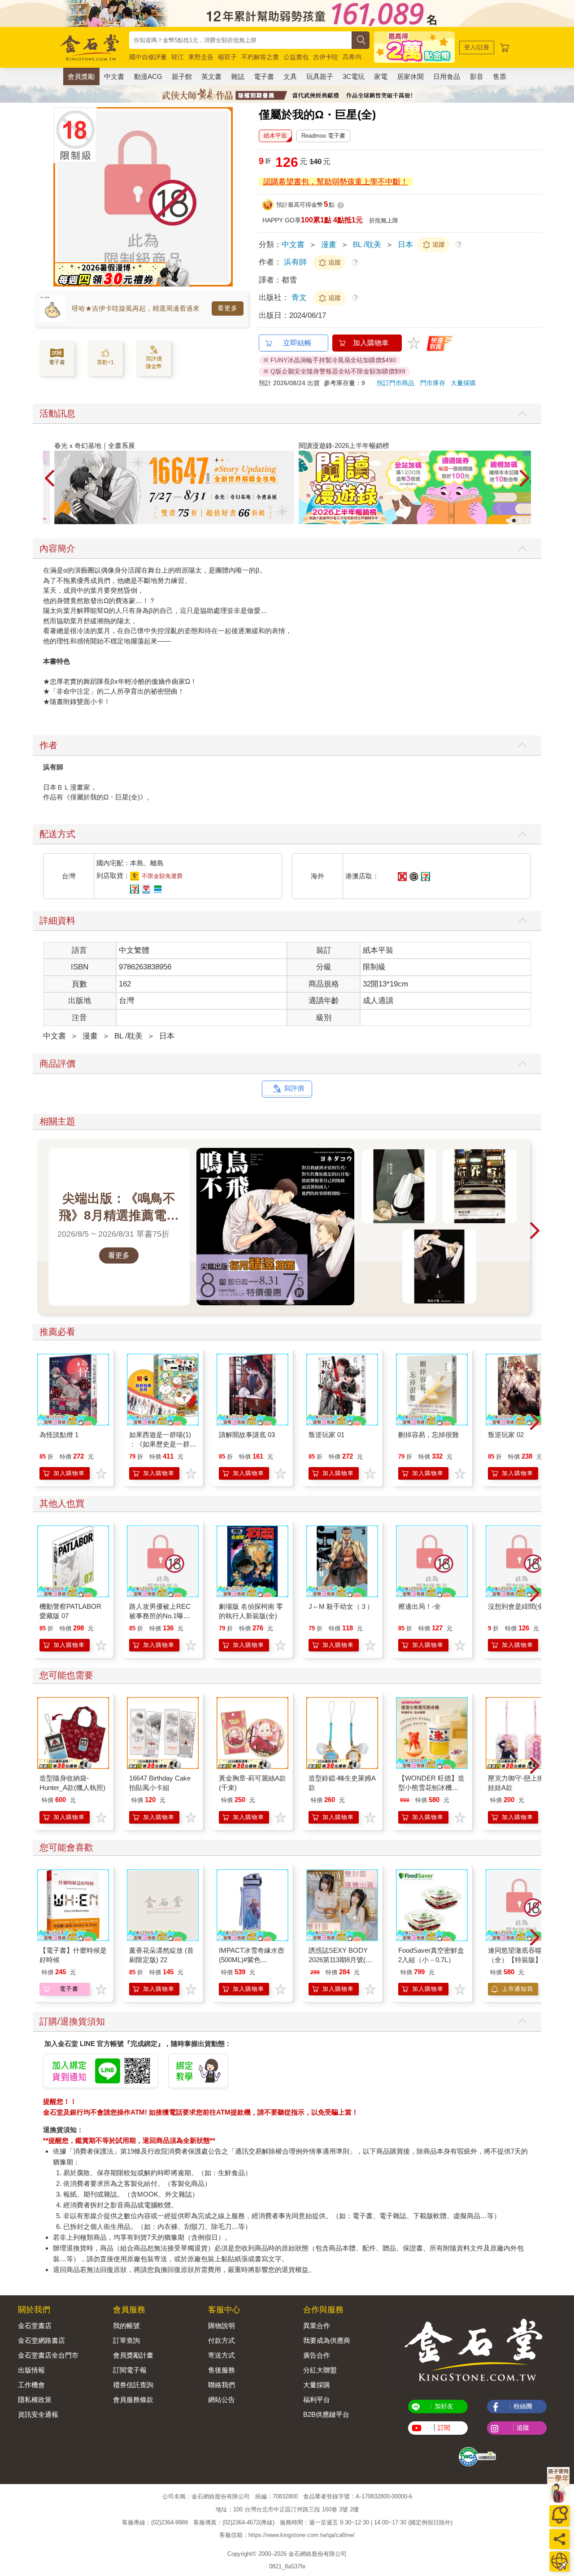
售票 (500, 76)
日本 (405, 245)
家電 (381, 76)
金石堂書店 (35, 2326)
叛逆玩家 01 (326, 1435)
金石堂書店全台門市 (48, 2355)
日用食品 (447, 76)
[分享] (559, 2539)
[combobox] (240, 40)
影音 (477, 76)
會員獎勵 (81, 76)
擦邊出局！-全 (420, 1606)
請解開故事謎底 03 (247, 1435)
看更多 (228, 308)
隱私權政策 (35, 2400)
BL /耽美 (367, 245)
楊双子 (227, 57)
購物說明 (222, 2326)
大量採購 (463, 383)
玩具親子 (320, 76)
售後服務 (222, 2370)
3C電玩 (354, 76)
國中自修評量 (148, 57)
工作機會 (31, 2385)
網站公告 (222, 2400)
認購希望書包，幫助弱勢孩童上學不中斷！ (336, 182)
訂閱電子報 (130, 2370)
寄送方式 (222, 2355)
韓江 (178, 57)
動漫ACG (148, 76)
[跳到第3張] (520, 521)
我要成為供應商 (327, 2340)
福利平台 (317, 2400)
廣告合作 (317, 2355)
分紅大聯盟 (320, 2370)
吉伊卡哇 (326, 57)
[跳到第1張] (508, 521)
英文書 (211, 76)
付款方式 (222, 2340)
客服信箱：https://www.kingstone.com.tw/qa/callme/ (287, 2535)
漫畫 (329, 245)
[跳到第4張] (526, 521)
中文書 (114, 76)
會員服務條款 (133, 2400)
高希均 (352, 57)
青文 (300, 298)
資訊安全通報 (38, 2414)
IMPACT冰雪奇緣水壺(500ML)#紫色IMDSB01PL (252, 1960)
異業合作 (317, 2326)
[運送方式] (559, 2561)
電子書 (264, 76)
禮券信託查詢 (133, 2385)
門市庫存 (433, 383)
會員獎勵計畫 (133, 2355)
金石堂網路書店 (41, 2340)
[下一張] (226, 197)
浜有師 (295, 262)
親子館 (182, 76)
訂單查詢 (126, 2340)
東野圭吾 (201, 57)
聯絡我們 (222, 2385)
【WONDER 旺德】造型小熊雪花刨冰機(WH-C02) (431, 1788)
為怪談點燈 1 (59, 1435)
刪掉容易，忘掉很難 (428, 1435)
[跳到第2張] (514, 521)
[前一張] (60, 197)
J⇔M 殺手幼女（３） (341, 1606)
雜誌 (238, 76)
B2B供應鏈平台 (326, 2414)
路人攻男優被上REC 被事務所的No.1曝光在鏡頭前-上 (160, 1616)
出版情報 (31, 2370)
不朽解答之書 (260, 57)
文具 (290, 76)
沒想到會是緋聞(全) (517, 1606)
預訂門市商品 (396, 383)
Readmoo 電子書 (323, 136)
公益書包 (296, 57)
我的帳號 (126, 2326)
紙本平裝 (275, 136)
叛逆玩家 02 (506, 1435)
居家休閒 (410, 76)
